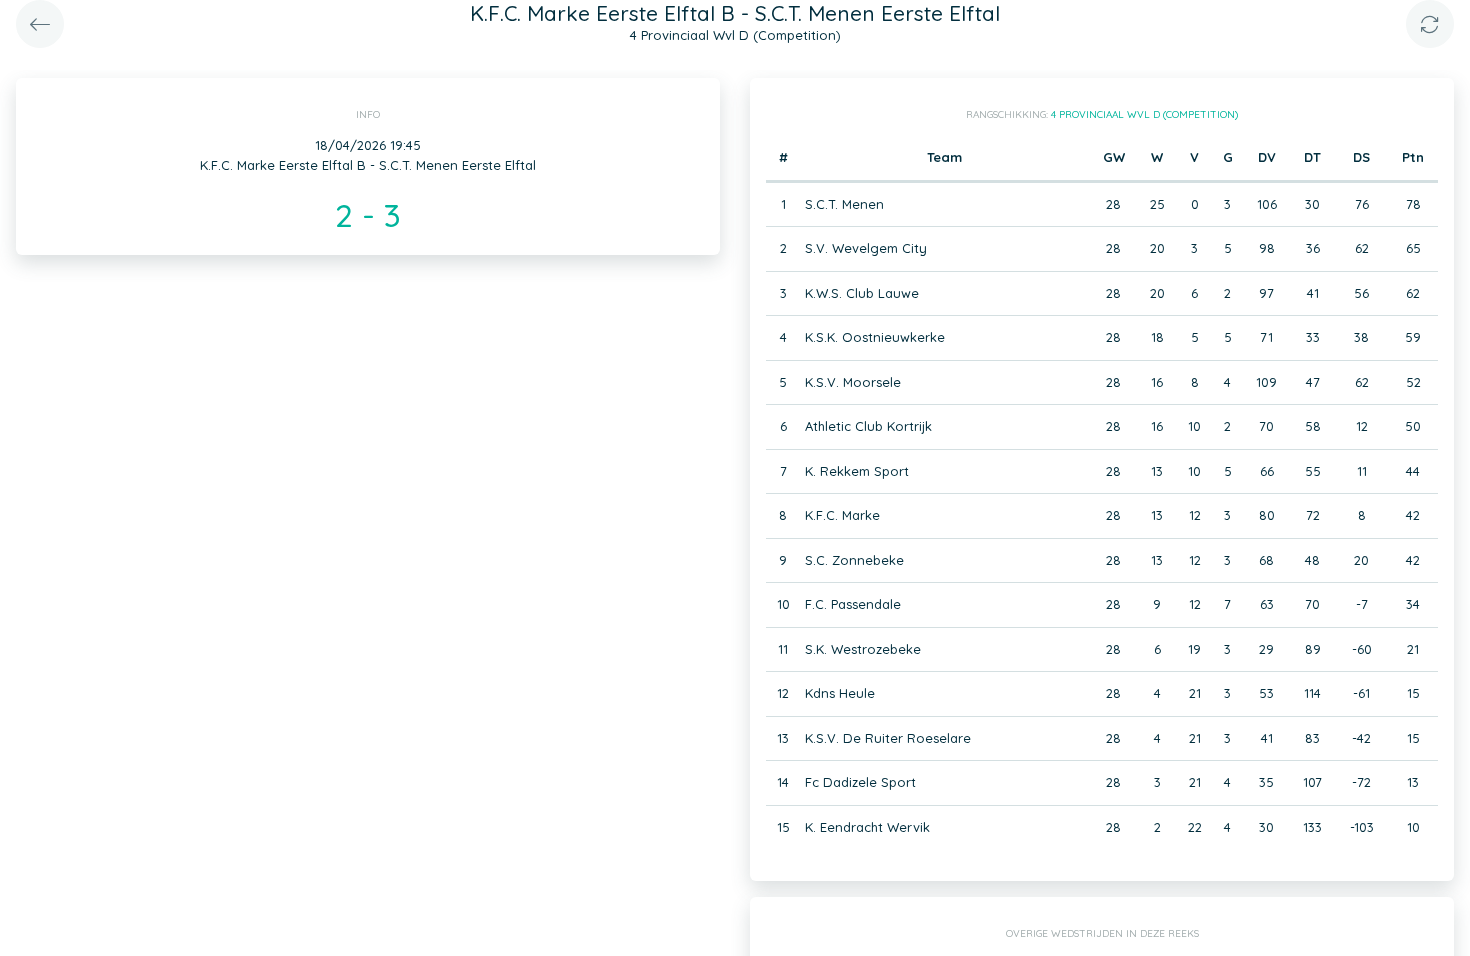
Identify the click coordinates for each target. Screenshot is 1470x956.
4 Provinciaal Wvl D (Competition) (1144, 114)
